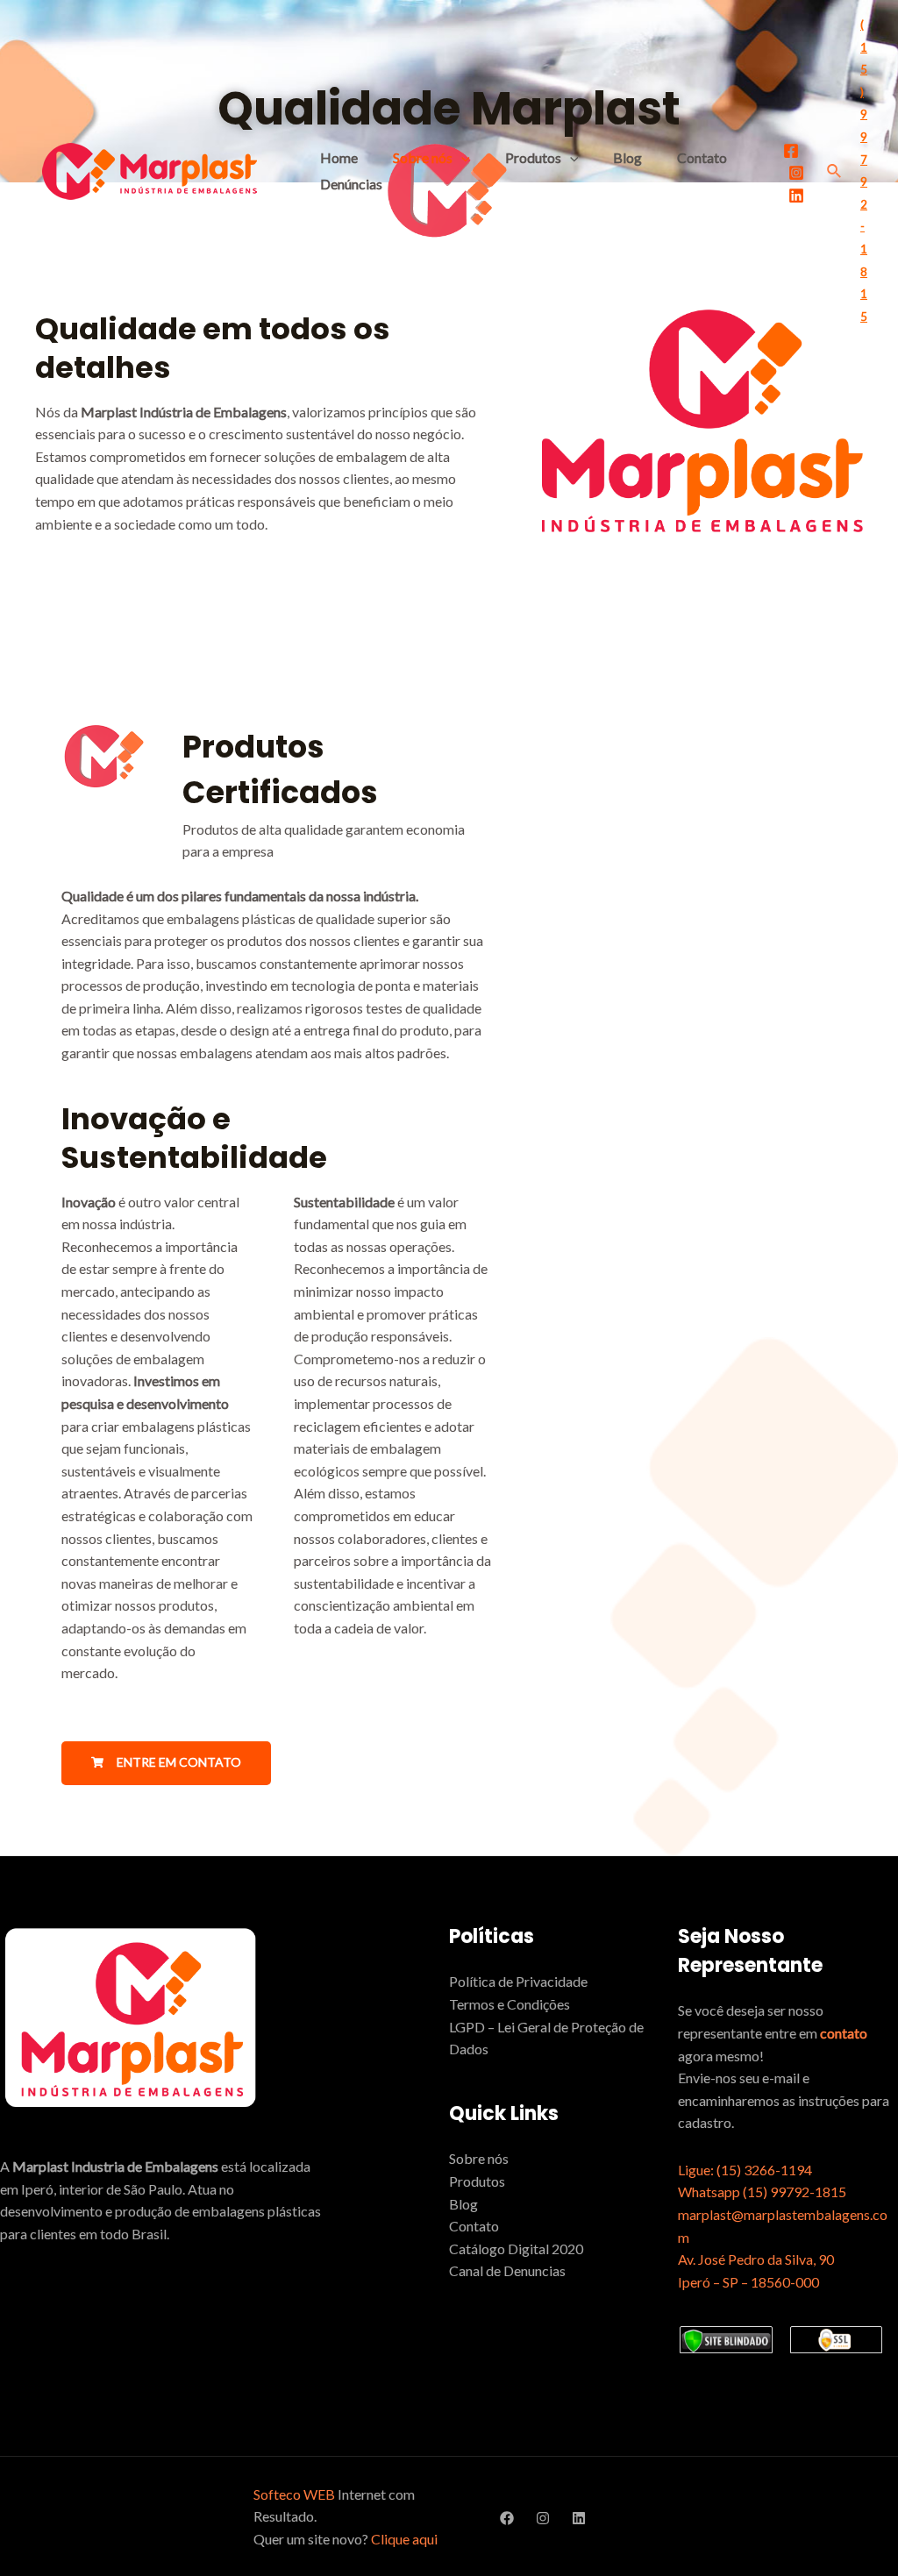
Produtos (533, 157)
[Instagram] (796, 173)
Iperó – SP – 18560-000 (748, 2282)
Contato (702, 157)
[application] (461, 157)
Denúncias (351, 184)
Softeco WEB (294, 2494)
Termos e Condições (510, 2004)
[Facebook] (791, 151)
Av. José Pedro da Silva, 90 (756, 2259)
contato (844, 2033)
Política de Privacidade (518, 1981)
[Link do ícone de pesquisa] (835, 171)
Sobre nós (423, 157)
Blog (627, 157)
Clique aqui (404, 2539)
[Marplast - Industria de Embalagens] (149, 169)
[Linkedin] (796, 196)
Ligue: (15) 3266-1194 (745, 2170)
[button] (166, 1763)
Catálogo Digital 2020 (516, 2249)
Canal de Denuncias (507, 2270)
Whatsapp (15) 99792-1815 (762, 2192)
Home (339, 157)
